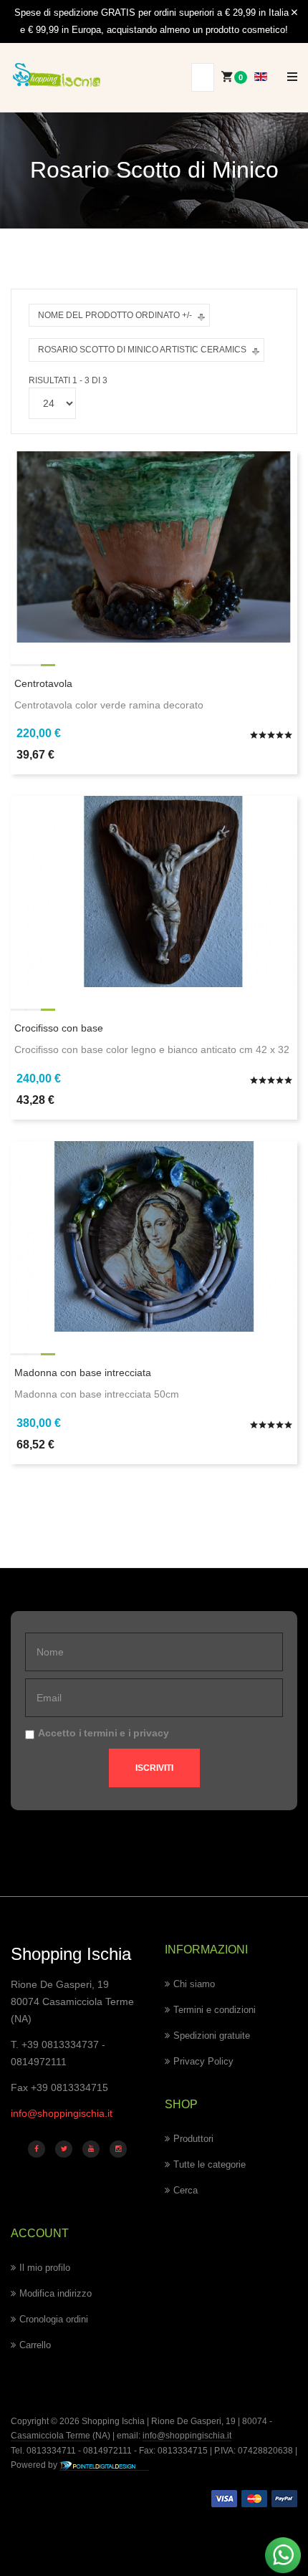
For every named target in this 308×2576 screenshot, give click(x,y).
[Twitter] (64, 2149)
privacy (151, 1733)
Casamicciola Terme (50, 2436)
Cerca (186, 2190)
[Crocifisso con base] (154, 890)
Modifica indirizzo (56, 2293)
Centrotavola (43, 683)
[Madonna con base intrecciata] (154, 1236)
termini (101, 1733)
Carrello (35, 2345)
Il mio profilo (45, 2268)
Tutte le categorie (210, 2164)
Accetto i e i (104, 1733)
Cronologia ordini (54, 2319)
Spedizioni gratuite (212, 2036)
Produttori (193, 2139)
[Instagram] (118, 2149)
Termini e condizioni (215, 2010)
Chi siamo (194, 1984)
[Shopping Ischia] (57, 75)
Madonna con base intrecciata (83, 1373)
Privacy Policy (203, 2061)
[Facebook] (37, 2149)
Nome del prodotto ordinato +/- (115, 315)
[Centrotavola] (154, 546)
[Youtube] (91, 2149)
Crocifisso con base (59, 1028)
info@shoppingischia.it (62, 2113)
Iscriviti (154, 1768)
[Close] (294, 13)
